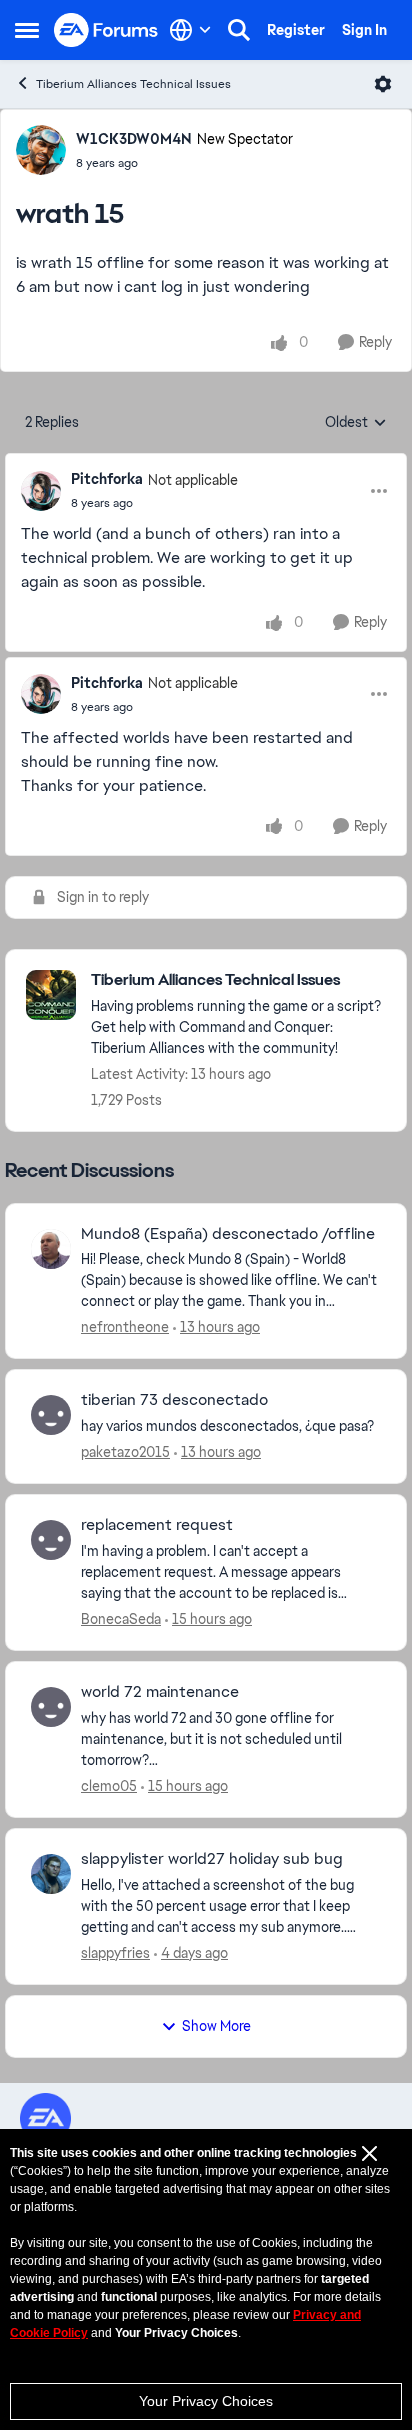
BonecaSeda (121, 1619)
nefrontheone (125, 1327)
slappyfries (115, 1953)
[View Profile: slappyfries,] (51, 1874)
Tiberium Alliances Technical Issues (133, 84)
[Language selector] (190, 30)
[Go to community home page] (106, 30)
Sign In (364, 30)
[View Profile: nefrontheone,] (51, 1249)
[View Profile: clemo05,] (51, 1707)
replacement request (157, 1525)
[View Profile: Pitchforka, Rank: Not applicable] (41, 491)
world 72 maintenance (160, 1692)
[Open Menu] (383, 84)
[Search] (239, 30)
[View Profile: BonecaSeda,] (51, 1540)
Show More (216, 2026)
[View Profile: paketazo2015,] (51, 1415)
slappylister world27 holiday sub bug (212, 1859)
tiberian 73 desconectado (174, 1400)
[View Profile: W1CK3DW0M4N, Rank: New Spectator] (41, 150)
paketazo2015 (125, 1452)
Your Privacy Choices (206, 2401)
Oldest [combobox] (356, 423)
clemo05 (109, 1786)
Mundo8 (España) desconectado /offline (228, 1234)
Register (296, 30)
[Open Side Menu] (27, 30)
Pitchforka (107, 479)
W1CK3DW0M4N (134, 139)
